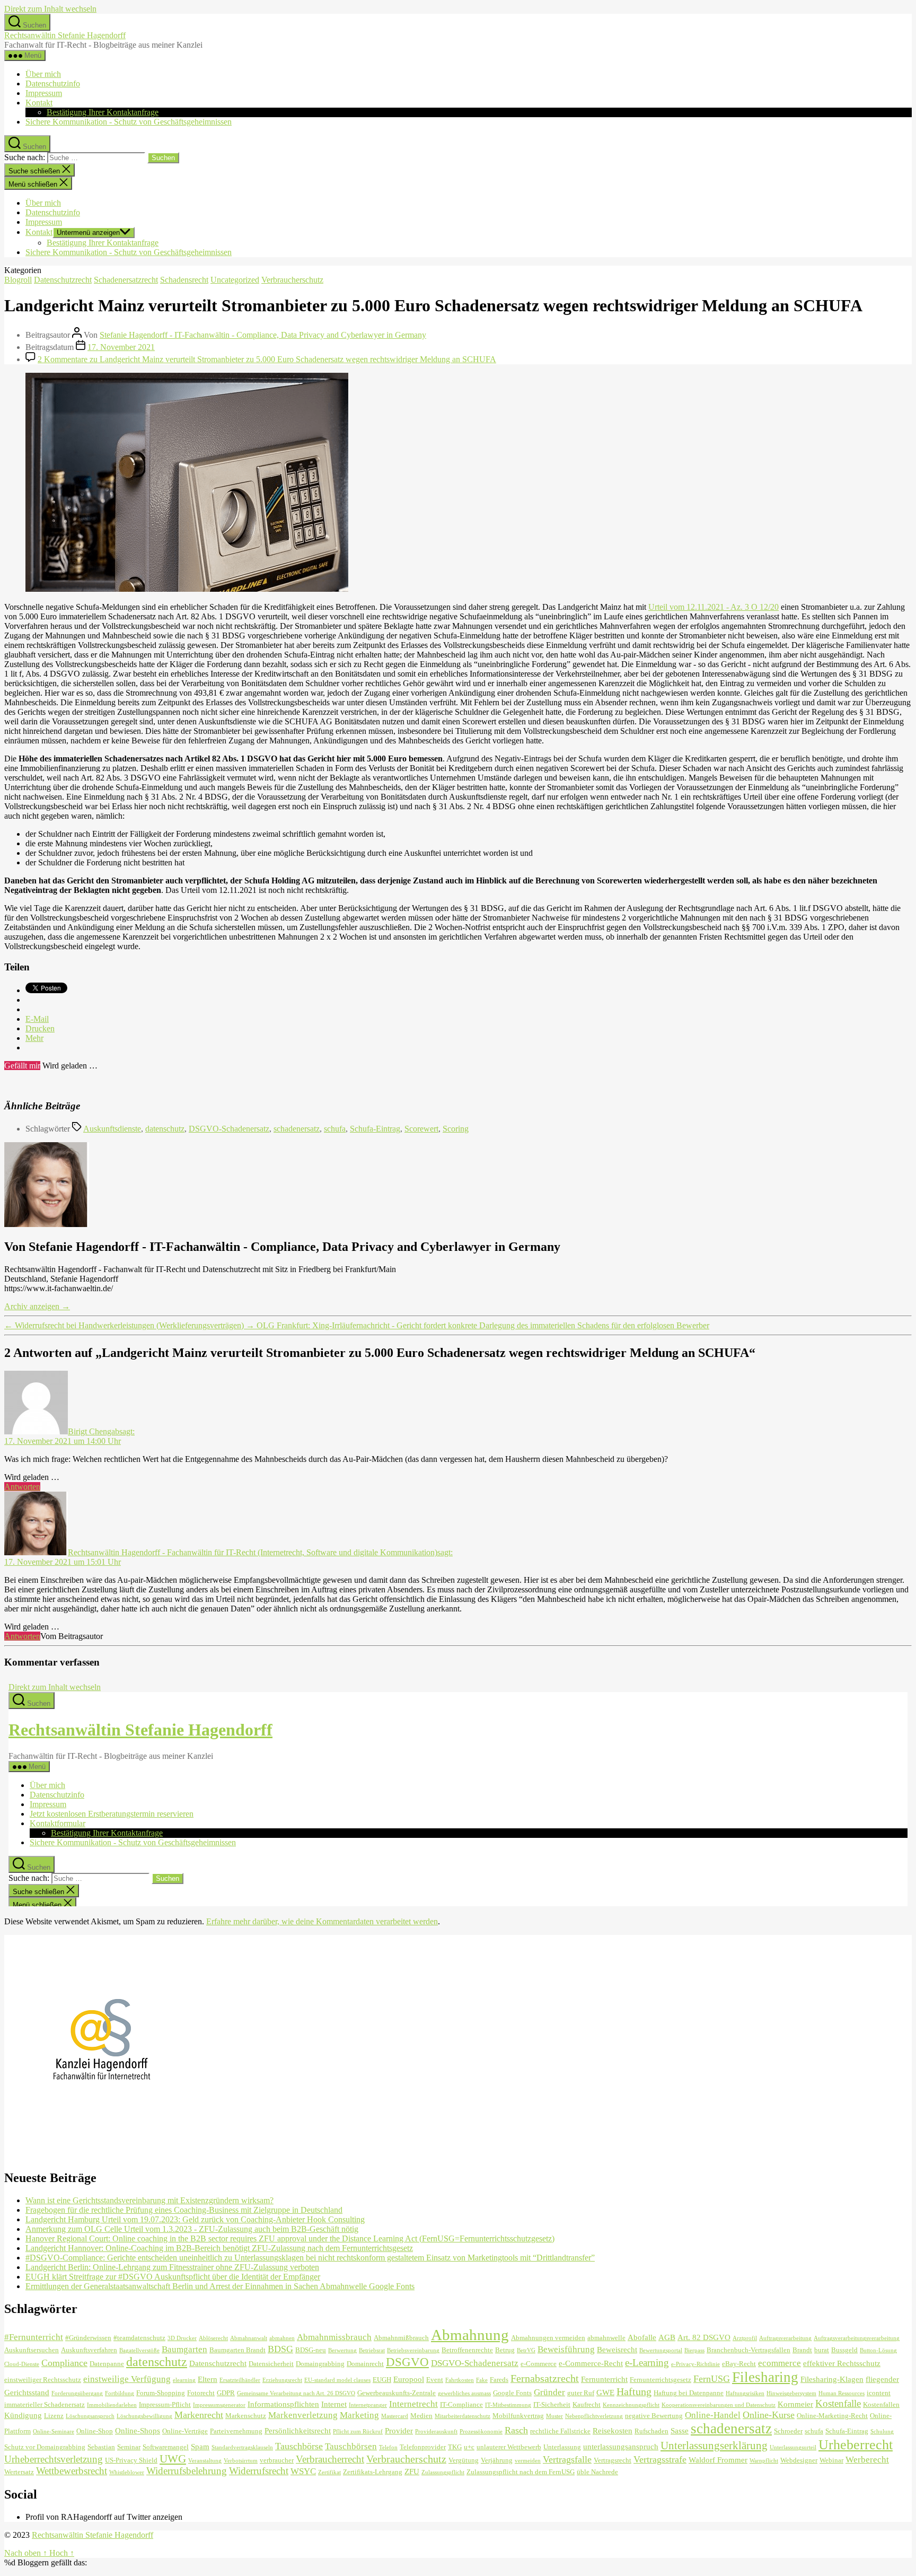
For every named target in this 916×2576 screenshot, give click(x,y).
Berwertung (342, 2350)
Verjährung (497, 2460)
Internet (334, 2404)
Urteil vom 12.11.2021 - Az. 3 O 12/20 (714, 607)
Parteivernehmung (236, 2431)
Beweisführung (566, 2349)
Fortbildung (120, 2393)
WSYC (303, 2471)
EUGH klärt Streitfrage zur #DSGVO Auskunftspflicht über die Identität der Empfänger (173, 2277)
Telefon (388, 2447)
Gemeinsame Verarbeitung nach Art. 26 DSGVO (296, 2393)
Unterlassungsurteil (793, 2447)
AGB (667, 2337)
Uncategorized (235, 280)
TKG (455, 2447)
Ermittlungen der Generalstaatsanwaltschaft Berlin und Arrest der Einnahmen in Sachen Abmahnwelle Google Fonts (220, 2286)
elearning (184, 2380)
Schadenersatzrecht (126, 280)
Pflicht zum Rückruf (358, 2432)
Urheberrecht (856, 2445)
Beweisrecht (617, 2349)
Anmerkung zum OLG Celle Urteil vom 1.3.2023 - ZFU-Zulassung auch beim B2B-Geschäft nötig (192, 2229)
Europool (409, 2379)
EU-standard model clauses (337, 2380)
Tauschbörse (299, 2446)
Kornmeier (795, 2404)
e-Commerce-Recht (591, 2363)
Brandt (802, 2350)
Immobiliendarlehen (112, 2405)
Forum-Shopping (161, 2393)
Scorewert (421, 1129)
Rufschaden (651, 2431)
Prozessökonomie (481, 2432)
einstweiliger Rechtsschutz (43, 2380)
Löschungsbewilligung (144, 2416)
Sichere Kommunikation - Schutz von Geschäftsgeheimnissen (129, 122)
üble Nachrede (597, 2472)
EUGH (382, 2380)
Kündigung (23, 2415)
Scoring (456, 1129)
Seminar (129, 2447)
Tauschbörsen (351, 2446)
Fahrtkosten (460, 2380)
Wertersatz (19, 2472)
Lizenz (54, 2416)
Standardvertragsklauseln (242, 2447)
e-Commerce (539, 2364)
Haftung (634, 2391)
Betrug (505, 2350)
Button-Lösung (878, 2350)
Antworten (22, 1487)
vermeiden (528, 2461)
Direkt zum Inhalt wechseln (50, 9)
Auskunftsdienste (112, 1129)
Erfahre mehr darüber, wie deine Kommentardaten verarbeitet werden (322, 1921)
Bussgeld (844, 2350)
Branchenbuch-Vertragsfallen (748, 2350)
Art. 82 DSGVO (704, 2337)
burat (822, 2350)
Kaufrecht (587, 2404)
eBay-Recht (739, 2364)
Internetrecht (413, 2404)
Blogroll (18, 280)
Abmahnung (470, 2335)
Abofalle (642, 2337)
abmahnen (282, 2338)
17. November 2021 (121, 347)
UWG (173, 2459)
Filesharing (765, 2377)
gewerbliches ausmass (464, 2393)
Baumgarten (184, 2349)
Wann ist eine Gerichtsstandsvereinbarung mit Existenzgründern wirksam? (149, 2200)
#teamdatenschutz (139, 2338)
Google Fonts (512, 2393)
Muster (554, 2416)
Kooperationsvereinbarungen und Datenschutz (719, 2405)
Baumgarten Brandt (237, 2350)
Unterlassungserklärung (714, 2446)
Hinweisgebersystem (791, 2393)
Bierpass (694, 2350)
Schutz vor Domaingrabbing (45, 2447)
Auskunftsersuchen (32, 2350)
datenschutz (165, 1129)
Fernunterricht (604, 2379)
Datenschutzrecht (63, 280)
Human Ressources (842, 2393)
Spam (200, 2446)
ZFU (412, 2471)
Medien (421, 2416)
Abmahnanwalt (249, 2338)
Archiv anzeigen (37, 1306)
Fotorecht (201, 2393)
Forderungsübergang (77, 2393)
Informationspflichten (283, 2404)
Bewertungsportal (661, 2350)
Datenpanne (107, 2364)
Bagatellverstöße (139, 2350)
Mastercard (395, 2416)
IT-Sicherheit (552, 2404)
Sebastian (101, 2447)
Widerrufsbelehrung (187, 2471)
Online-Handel (713, 2415)
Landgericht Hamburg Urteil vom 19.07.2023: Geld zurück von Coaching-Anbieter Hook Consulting (195, 2219)
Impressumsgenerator (219, 2405)
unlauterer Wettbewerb (509, 2447)
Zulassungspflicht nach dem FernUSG (521, 2472)
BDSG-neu (311, 2350)
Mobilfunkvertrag (518, 2416)
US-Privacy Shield (131, 2460)
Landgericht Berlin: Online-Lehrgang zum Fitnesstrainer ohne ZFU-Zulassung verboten (172, 2267)
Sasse (680, 2430)
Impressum (44, 93)
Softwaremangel (166, 2447)
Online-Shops (138, 2430)
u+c (469, 2447)
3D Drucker (182, 2338)
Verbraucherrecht (330, 2459)
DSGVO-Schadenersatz (229, 1129)
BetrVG (526, 2350)
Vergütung (464, 2460)
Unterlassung (562, 2447)
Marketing (359, 2415)
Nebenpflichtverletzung (594, 2416)
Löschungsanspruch (90, 2416)
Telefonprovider (423, 2447)
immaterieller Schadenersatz (45, 2404)
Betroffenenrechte (467, 2350)
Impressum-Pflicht (165, 2404)
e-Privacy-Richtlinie (695, 2364)
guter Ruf (581, 2393)
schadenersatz (297, 1129)
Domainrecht (365, 2364)
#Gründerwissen (88, 2338)
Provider (399, 2430)
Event (435, 2380)
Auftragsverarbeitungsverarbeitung (857, 2338)
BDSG (280, 2349)
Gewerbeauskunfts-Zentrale (397, 2393)
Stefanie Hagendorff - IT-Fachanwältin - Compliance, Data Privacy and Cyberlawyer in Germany (263, 335)
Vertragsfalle (567, 2459)
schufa (335, 1129)
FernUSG (712, 2379)
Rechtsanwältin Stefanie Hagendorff (65, 35)
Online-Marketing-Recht (832, 2416)
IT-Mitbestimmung (508, 2405)
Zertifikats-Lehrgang (373, 2472)
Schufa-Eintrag (375, 1129)
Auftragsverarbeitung (785, 2338)
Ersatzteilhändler (240, 2380)
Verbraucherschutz (292, 280)
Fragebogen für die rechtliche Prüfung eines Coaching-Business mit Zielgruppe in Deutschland (184, 2210)
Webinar (831, 2460)
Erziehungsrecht (282, 2380)
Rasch (516, 2430)
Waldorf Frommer (718, 2460)
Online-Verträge (185, 2431)
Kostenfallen (881, 2404)
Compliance (64, 2363)
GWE (605, 2392)
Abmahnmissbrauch (334, 2337)
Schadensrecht (184, 280)
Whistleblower (127, 2472)
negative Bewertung (654, 2416)
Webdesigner (799, 2460)
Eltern (208, 2379)
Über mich (43, 74)
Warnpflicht (764, 2461)
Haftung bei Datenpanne (689, 2393)
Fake (482, 2380)
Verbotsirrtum (241, 2461)
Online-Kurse (769, 2415)
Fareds (499, 2380)
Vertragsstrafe (660, 2459)
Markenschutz (246, 2416)
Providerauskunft (436, 2432)
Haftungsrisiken (745, 2393)
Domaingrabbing (320, 2364)
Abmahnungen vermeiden (548, 2338)
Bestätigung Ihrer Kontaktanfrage (103, 112)
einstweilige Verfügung (127, 2379)
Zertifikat (329, 2472)
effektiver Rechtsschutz (842, 2363)
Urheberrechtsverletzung (54, 2459)
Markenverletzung (303, 2415)
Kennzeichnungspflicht (631, 2405)
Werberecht (867, 2460)
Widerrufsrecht (259, 2471)
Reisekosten (613, 2430)
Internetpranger (368, 2405)
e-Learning (647, 2363)
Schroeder (788, 2431)
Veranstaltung (205, 2461)
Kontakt (39, 103)
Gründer (549, 2392)
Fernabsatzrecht (545, 2378)
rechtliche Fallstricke (560, 2431)
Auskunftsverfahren (89, 2350)
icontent (879, 2393)
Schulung (882, 2432)
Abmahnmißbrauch (401, 2338)
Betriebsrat (372, 2350)
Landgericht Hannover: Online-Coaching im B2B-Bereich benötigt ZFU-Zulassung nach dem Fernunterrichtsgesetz (219, 2248)
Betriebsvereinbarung (413, 2350)
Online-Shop (95, 2431)
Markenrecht (199, 2415)
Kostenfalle (838, 2403)
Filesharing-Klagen (832, 2379)
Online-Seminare (54, 2432)
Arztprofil (745, 2338)
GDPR (226, 2393)
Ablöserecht (213, 2338)
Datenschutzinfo (53, 84)
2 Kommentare (267, 359)
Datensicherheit (271, 2364)
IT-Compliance (461, 2404)
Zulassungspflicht (443, 2472)
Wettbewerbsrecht (72, 2471)
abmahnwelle (606, 2338)
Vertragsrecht (613, 2460)
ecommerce (780, 2363)
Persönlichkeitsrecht (298, 2430)
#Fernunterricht (34, 2337)
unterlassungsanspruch (621, 2446)
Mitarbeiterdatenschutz (463, 2416)
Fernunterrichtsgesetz (660, 2380)
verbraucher (277, 2460)
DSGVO (407, 2362)
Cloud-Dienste (22, 2364)
